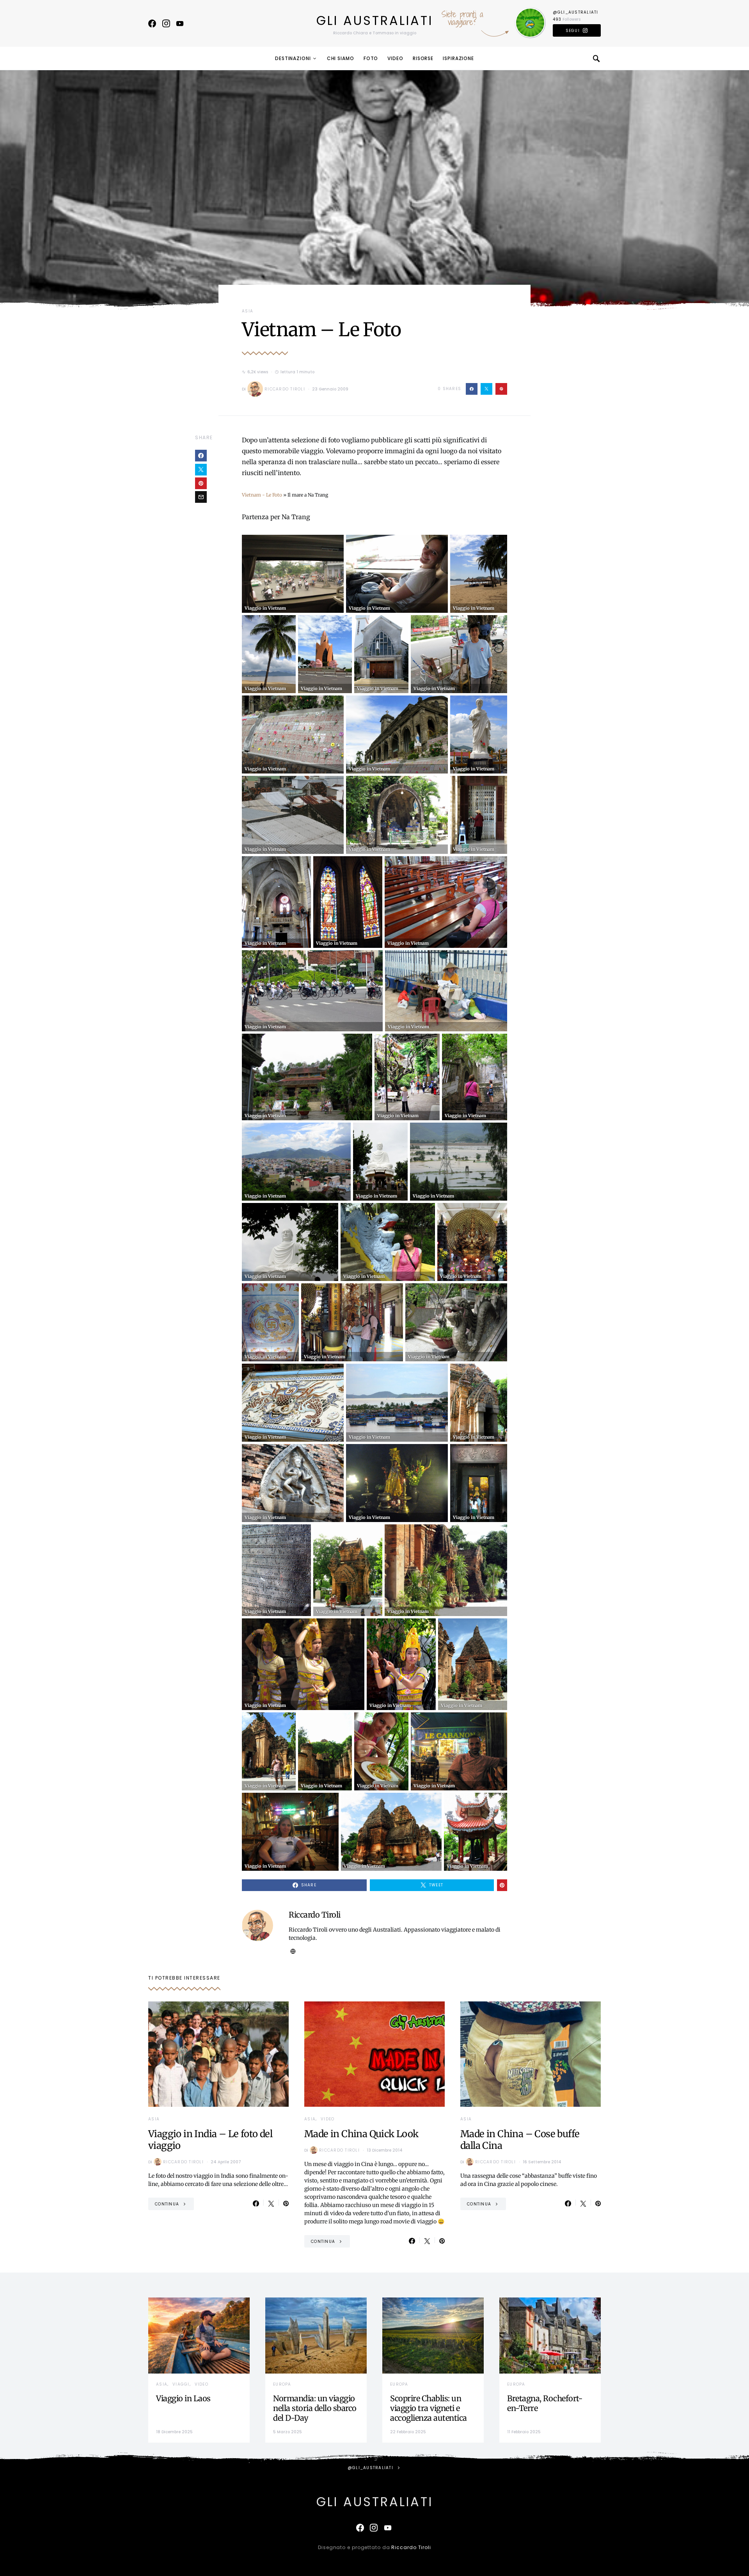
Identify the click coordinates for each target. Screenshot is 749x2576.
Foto (371, 58)
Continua (167, 2204)
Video (395, 58)
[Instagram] (166, 23)
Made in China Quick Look (361, 2134)
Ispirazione (458, 58)
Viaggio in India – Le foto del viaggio (210, 2140)
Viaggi (181, 2384)
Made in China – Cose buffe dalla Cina (520, 2140)
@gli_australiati (576, 12)
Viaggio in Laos (183, 2398)
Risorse (423, 58)
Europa (282, 2384)
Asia (248, 311)
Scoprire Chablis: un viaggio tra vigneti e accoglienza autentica (429, 2408)
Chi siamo (341, 58)
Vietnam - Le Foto (262, 495)
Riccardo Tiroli (285, 389)
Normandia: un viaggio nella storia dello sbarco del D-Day (315, 2408)
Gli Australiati (375, 20)
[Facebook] (152, 23)
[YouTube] (180, 23)
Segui (573, 31)
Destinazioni (293, 58)
